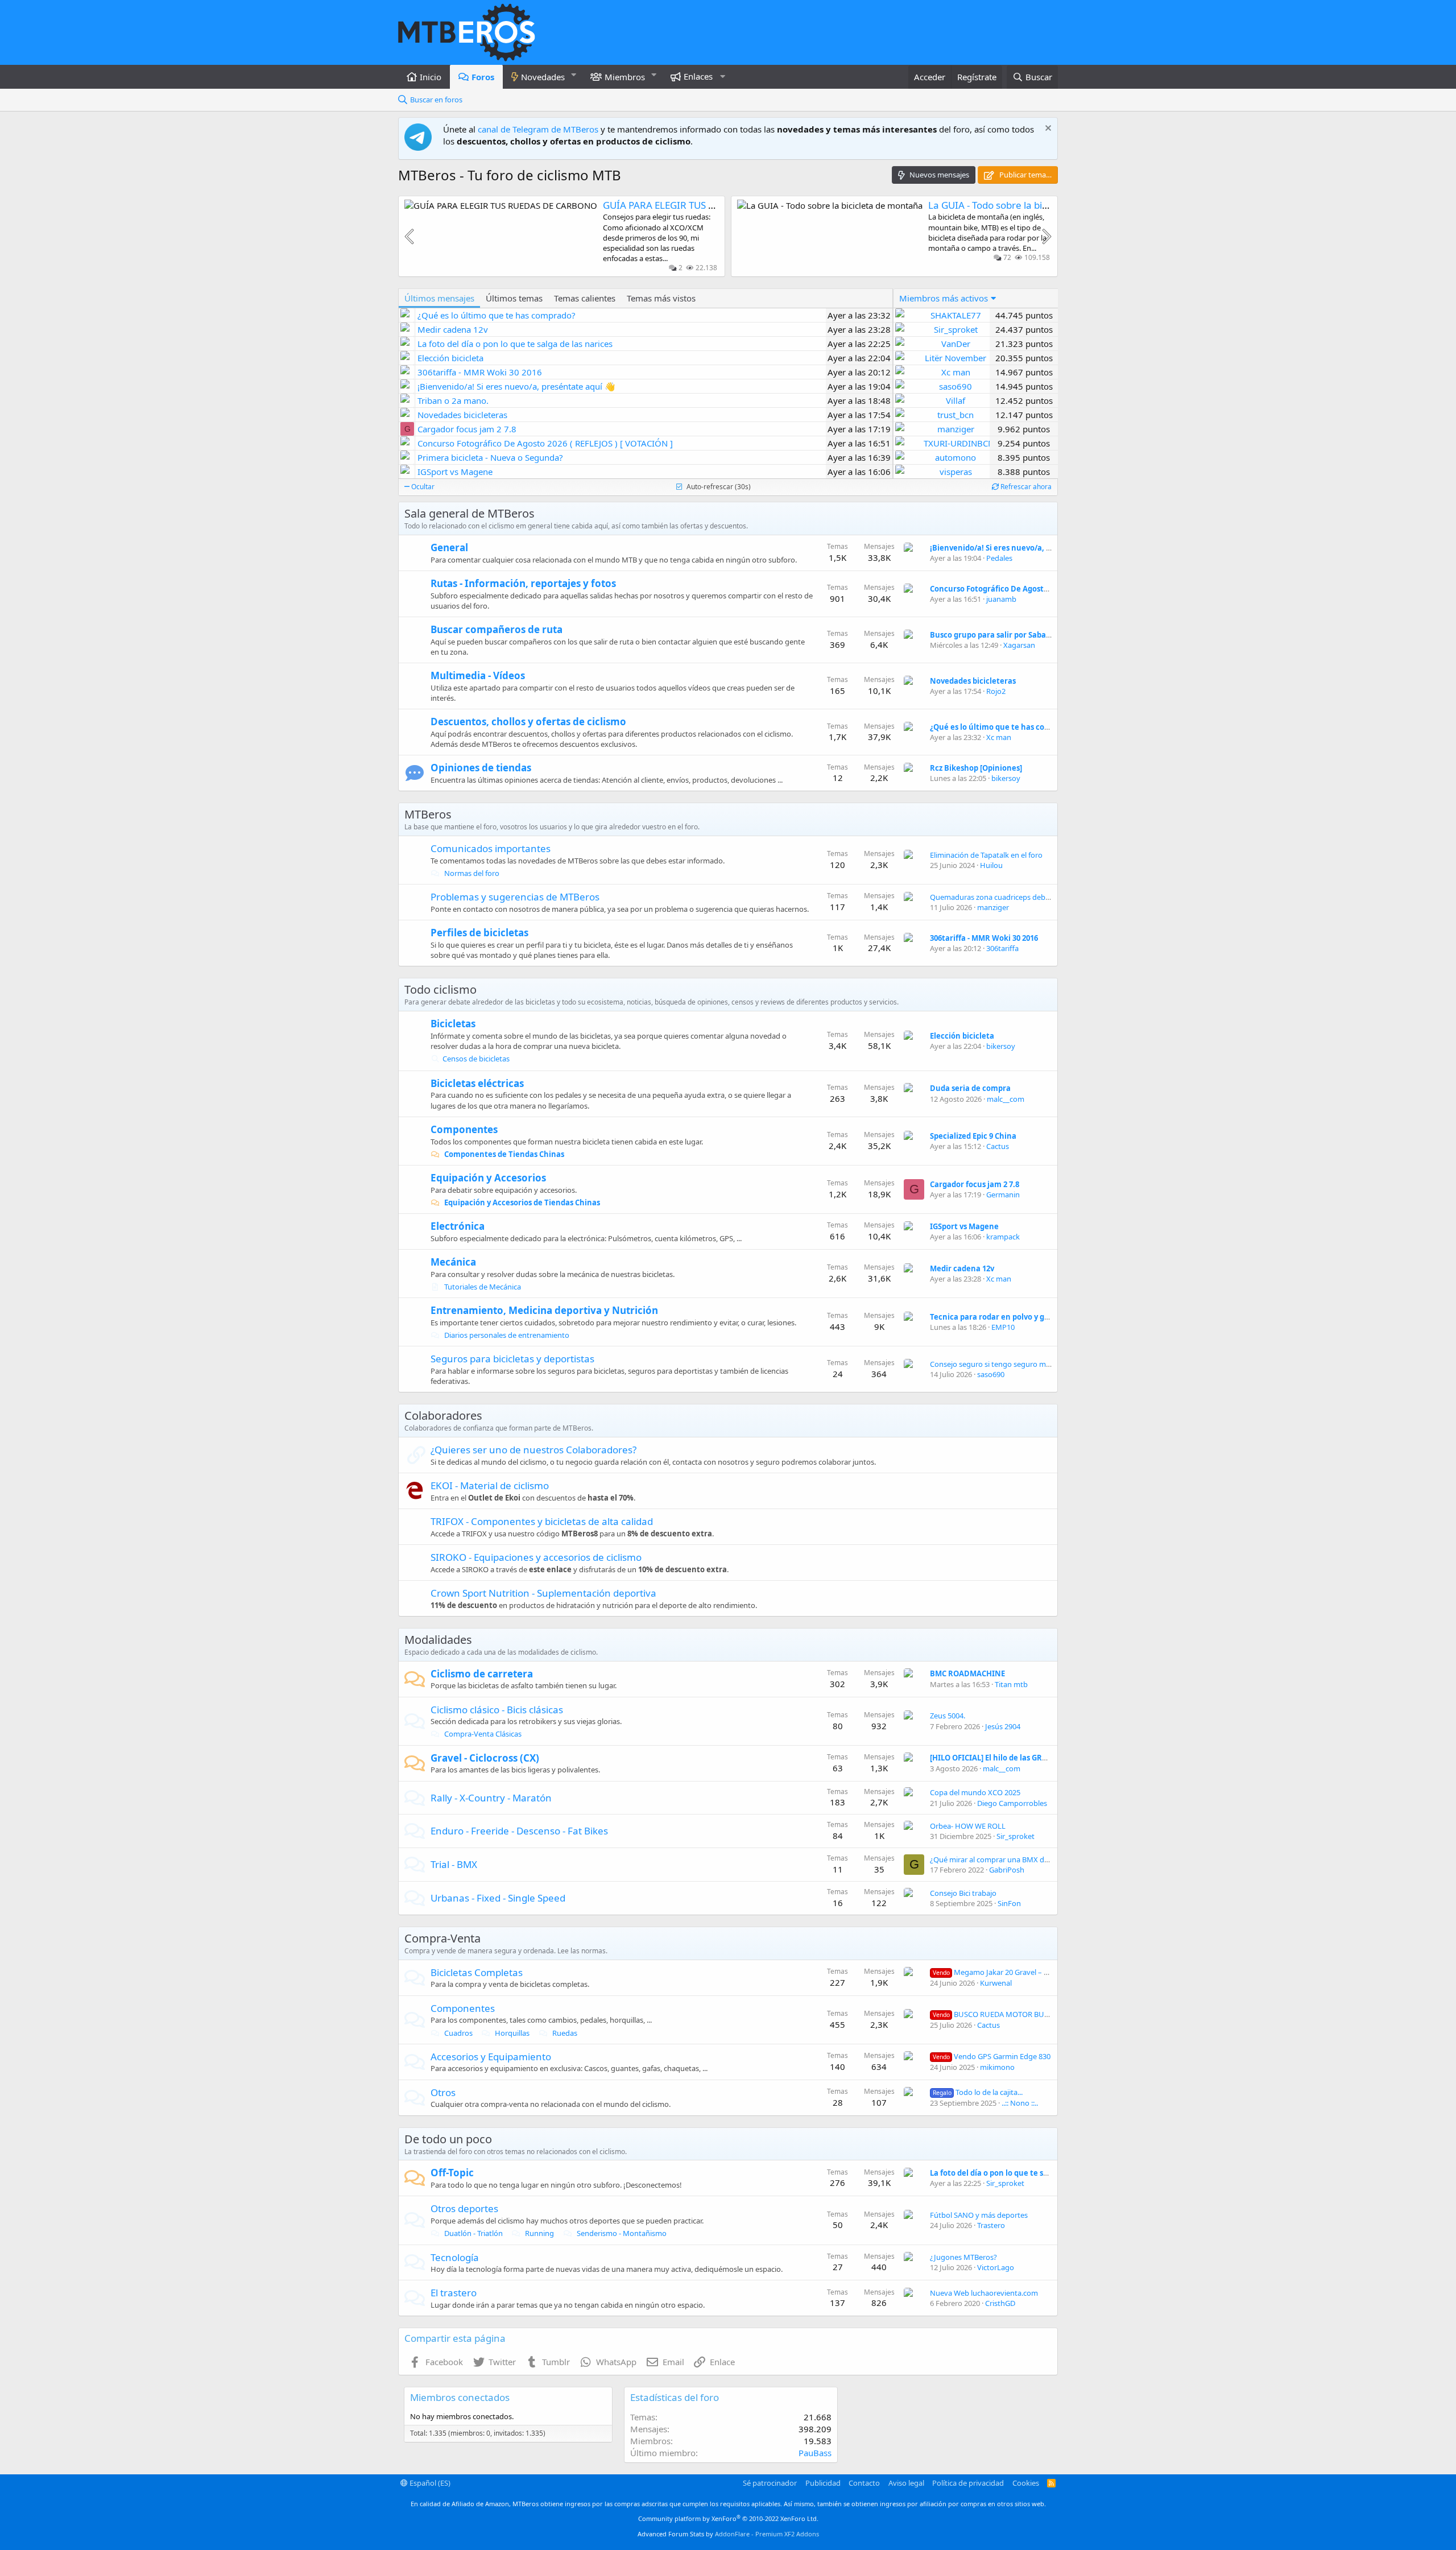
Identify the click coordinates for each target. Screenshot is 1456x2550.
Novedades (543, 77)
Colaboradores (443, 1415)
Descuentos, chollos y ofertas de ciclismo (528, 722)
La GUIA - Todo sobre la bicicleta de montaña (1028, 205)
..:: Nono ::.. (1020, 2103)
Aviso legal (906, 2483)
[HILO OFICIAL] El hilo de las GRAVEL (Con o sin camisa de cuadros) (1049, 1758)
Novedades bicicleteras (973, 681)
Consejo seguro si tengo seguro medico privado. (1012, 1364)
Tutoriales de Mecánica (482, 1287)
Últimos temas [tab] (514, 298)
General (449, 547)
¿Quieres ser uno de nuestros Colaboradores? (533, 1450)
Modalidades (438, 1640)
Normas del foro (471, 873)
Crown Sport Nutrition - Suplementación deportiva (543, 1593)
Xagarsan (1019, 645)
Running (539, 2233)
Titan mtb (1011, 1684)
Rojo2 (996, 691)
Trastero (991, 2225)
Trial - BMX (454, 1864)
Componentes (464, 1129)
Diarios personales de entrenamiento (506, 1335)
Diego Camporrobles (1012, 1803)
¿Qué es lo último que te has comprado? (1003, 727)
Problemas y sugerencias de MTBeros (515, 897)
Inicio (431, 77)
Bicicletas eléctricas (477, 1083)
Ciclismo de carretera (482, 1674)
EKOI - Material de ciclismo (490, 1485)
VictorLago (996, 2267)
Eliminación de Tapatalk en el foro (986, 855)
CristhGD (1000, 2303)
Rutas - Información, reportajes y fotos (523, 583)
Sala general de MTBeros (470, 513)
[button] (574, 75)
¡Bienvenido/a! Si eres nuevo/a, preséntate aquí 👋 (1023, 548)
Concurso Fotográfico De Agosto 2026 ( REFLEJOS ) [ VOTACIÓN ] (1044, 589)
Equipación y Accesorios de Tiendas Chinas (521, 1202)
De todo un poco (448, 2139)
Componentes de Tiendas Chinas (503, 1154)
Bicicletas (453, 1024)
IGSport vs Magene (964, 1226)
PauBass (815, 2453)
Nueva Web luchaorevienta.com (984, 2293)
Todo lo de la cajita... (978, 2092)
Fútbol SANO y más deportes (979, 2215)
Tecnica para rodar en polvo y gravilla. (1000, 1317)
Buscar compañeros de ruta (497, 629)
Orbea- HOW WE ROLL (968, 1826)
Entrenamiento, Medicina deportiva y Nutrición (544, 1310)
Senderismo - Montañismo (621, 2233)
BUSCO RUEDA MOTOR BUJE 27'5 (999, 2014)
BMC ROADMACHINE (967, 1673)
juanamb (1001, 599)
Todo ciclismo (440, 989)
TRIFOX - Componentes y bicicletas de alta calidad (542, 1521)
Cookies (1026, 2483)
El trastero (454, 2293)
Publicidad (823, 2483)
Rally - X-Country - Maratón (491, 1798)
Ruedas (564, 2033)
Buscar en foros (436, 100)
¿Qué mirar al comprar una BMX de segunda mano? (1017, 1859)
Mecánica (453, 1262)
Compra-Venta (442, 1938)
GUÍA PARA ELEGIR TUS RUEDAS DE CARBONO (706, 205)
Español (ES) (429, 2483)
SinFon (1009, 1903)
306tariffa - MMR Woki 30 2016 (984, 938)
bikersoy (1006, 778)
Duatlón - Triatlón (473, 2233)
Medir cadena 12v (962, 1268)
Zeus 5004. (948, 1716)
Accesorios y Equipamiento (491, 2057)
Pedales (999, 558)
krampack (1003, 1237)
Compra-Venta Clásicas (482, 1734)
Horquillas (511, 2033)
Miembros (625, 77)
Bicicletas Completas (477, 1972)
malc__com (1006, 1099)
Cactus (998, 1146)
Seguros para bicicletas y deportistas (512, 1359)
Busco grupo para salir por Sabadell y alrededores (1021, 635)
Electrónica (458, 1226)
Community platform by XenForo (728, 2518)
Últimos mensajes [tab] (439, 298)
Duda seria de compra (970, 1088)
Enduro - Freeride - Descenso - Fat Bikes (519, 1831)
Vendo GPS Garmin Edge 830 (992, 2056)
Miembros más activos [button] (944, 298)
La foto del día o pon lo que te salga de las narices (1020, 2173)
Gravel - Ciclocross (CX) (485, 1758)
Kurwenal (996, 1983)
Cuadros (458, 2033)
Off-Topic (452, 2173)
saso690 (991, 1374)
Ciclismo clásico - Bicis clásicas (497, 1710)
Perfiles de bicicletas (479, 933)
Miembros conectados (460, 2397)
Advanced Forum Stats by (728, 2534)
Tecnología (455, 2257)
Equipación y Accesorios (488, 1178)
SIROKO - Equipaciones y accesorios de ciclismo (536, 1557)
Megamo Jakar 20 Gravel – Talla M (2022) (1011, 1972)
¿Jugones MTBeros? (963, 2257)
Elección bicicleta (962, 1036)
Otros (443, 2092)
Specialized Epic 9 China (973, 1136)
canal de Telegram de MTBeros (538, 129)
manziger (993, 907)
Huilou (991, 865)
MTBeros (428, 814)
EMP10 (1003, 1327)
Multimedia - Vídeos (478, 675)
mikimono (997, 2067)
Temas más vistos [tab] (661, 298)
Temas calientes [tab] (585, 298)
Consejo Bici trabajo (963, 1893)
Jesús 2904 (1003, 1726)
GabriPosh (1007, 1870)
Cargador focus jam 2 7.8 (975, 1184)
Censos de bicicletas (476, 1059)
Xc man (999, 737)
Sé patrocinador (770, 2483)
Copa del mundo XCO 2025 (975, 1792)
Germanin (1003, 1195)
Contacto (864, 2483)
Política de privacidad (968, 2483)
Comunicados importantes (491, 848)
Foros (483, 77)
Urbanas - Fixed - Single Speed (498, 1898)
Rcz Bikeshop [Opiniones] (976, 768)
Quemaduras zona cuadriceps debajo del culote (1010, 897)
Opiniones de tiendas (481, 768)
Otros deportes (464, 2208)
